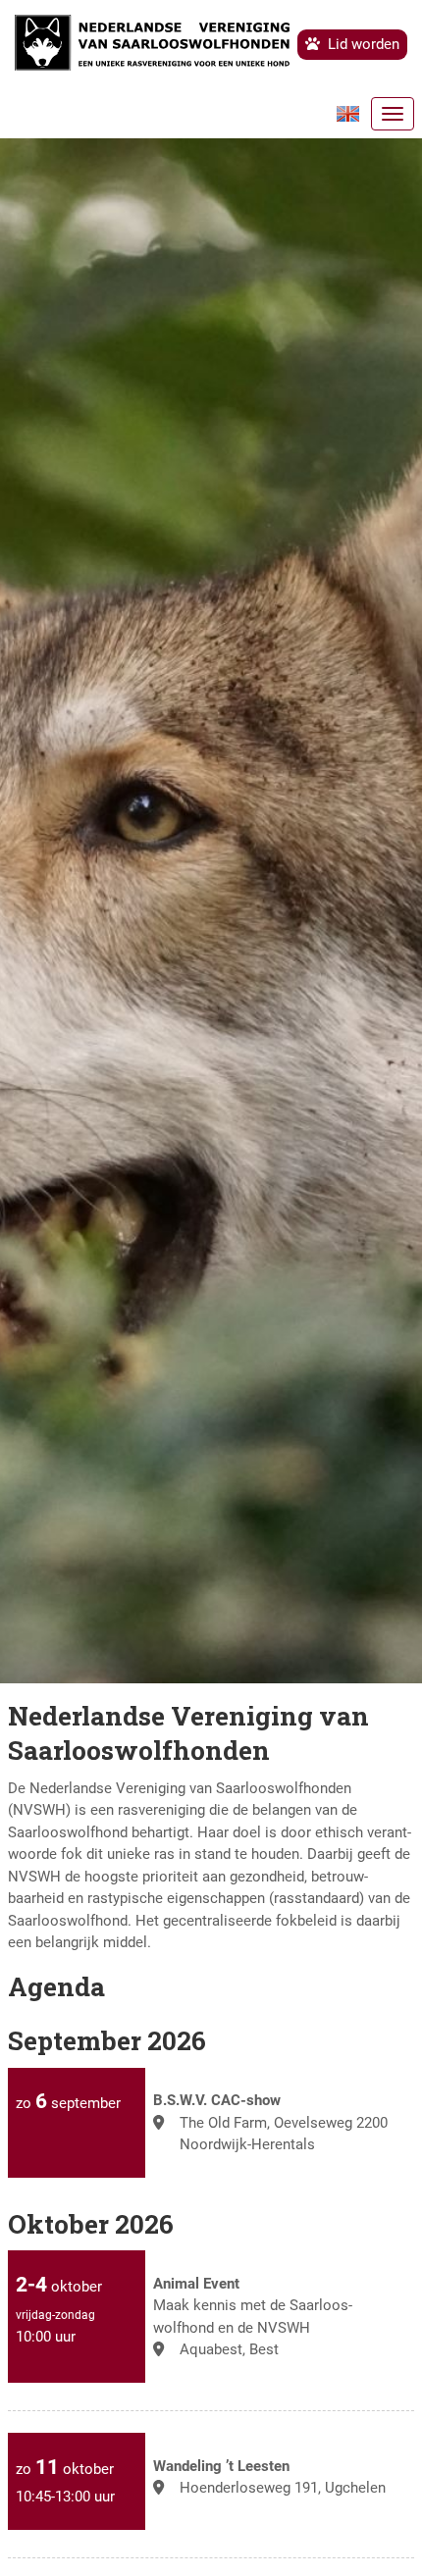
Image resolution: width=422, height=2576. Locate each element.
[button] (354, 114)
